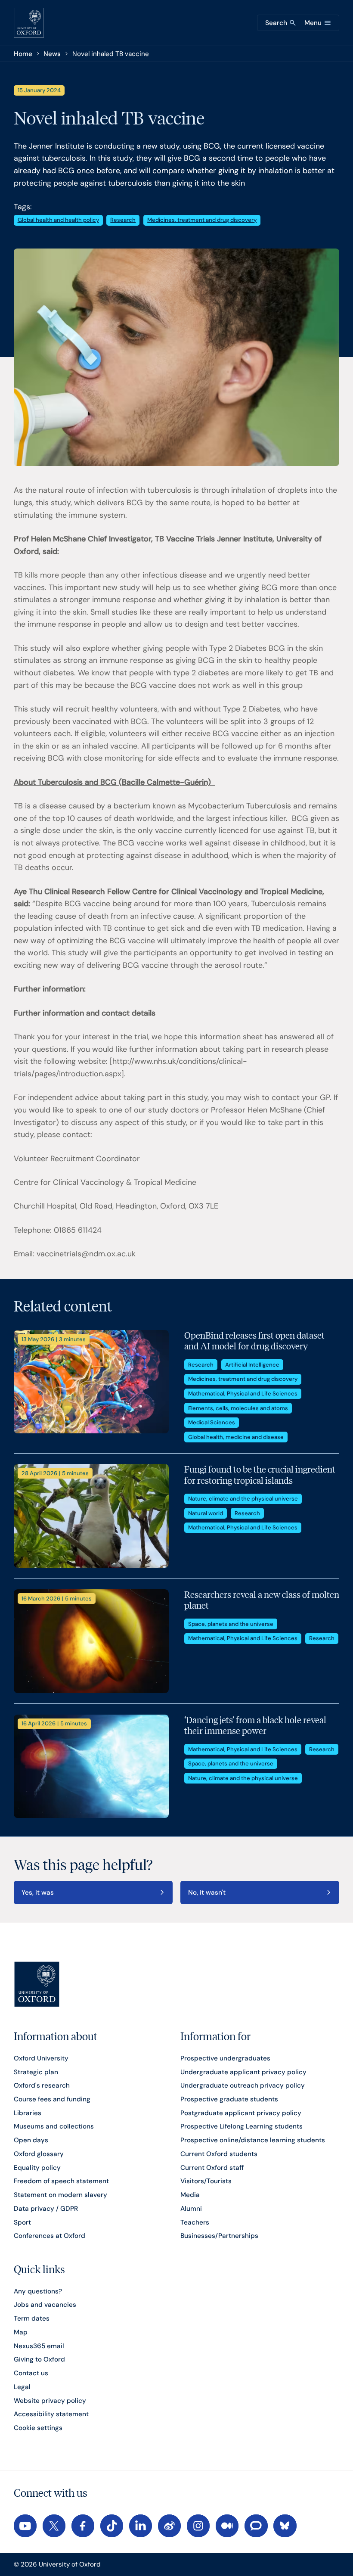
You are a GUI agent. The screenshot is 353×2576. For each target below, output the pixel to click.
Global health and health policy (58, 220)
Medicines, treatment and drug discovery (202, 220)
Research (123, 220)
